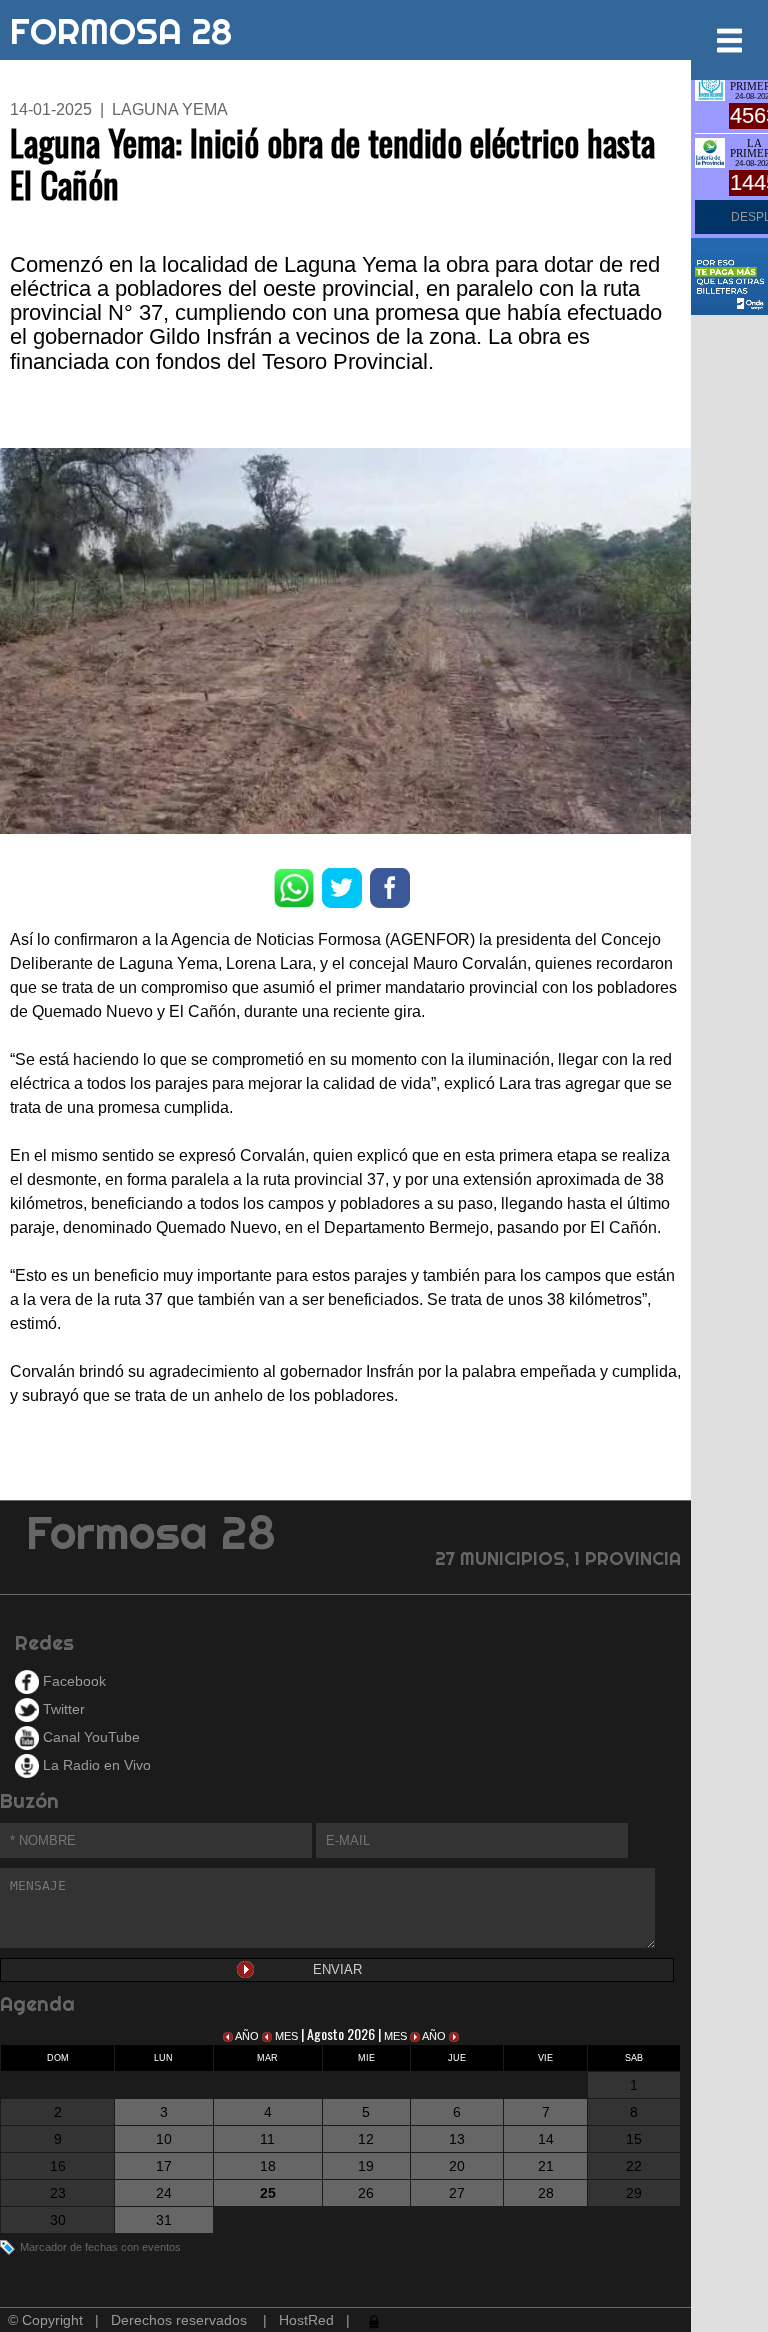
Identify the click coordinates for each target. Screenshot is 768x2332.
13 (457, 2139)
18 (268, 2166)
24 (164, 2193)
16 (58, 2166)
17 (164, 2166)
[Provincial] (710, 151)
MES (286, 2036)
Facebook (72, 1681)
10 (164, 2139)
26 (366, 2193)
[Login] (372, 2320)
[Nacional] (710, 84)
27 (457, 2193)
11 (267, 2139)
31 (164, 2220)
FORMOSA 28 (121, 27)
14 (546, 2139)
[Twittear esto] (342, 886)
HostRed (306, 2320)
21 (546, 2166)
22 (634, 2166)
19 (366, 2166)
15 (634, 2139)
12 (366, 2139)
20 (457, 2166)
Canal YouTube (89, 1737)
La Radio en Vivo (95, 1765)
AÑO (247, 2036)
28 (546, 2193)
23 (58, 2193)
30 (58, 2220)
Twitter (62, 1709)
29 (634, 2193)
